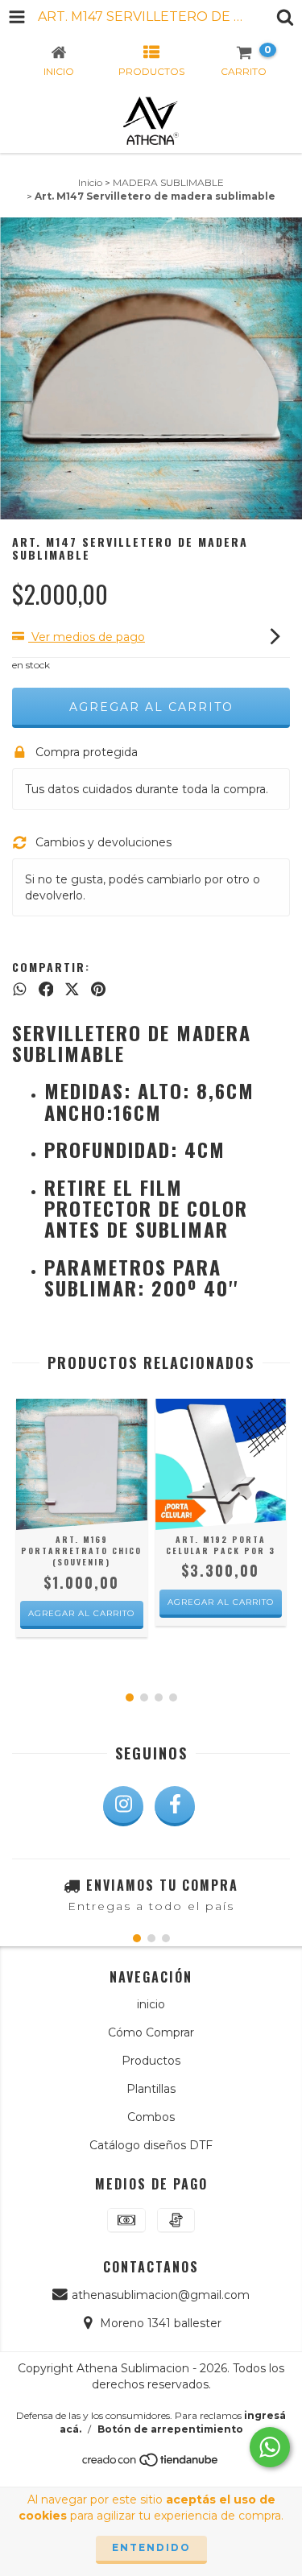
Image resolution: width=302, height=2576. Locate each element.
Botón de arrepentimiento (170, 2429)
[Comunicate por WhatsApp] (270, 2447)
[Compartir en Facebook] (46, 990)
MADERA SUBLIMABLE (168, 182)
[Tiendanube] (151, 2464)
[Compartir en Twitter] (72, 990)
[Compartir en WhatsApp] (20, 990)
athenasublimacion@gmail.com (161, 2295)
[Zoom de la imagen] (284, 235)
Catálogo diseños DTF (151, 2145)
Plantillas (151, 2089)
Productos (151, 2061)
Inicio (90, 182)
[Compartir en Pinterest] (98, 990)
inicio (151, 2004)
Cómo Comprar (151, 2032)
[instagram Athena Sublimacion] (123, 1806)
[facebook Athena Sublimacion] (175, 1806)
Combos (151, 2117)
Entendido (151, 2547)
